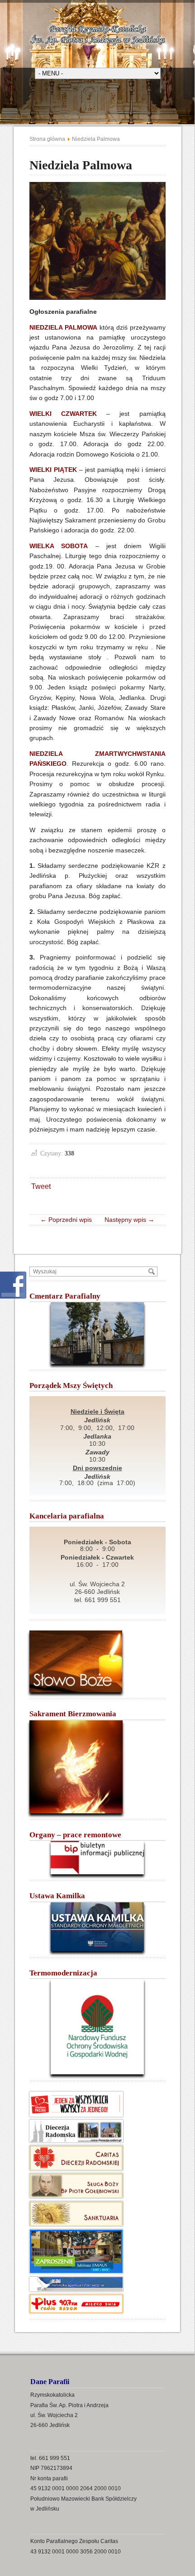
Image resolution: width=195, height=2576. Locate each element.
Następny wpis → (127, 1220)
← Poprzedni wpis (69, 1220)
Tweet (41, 1186)
